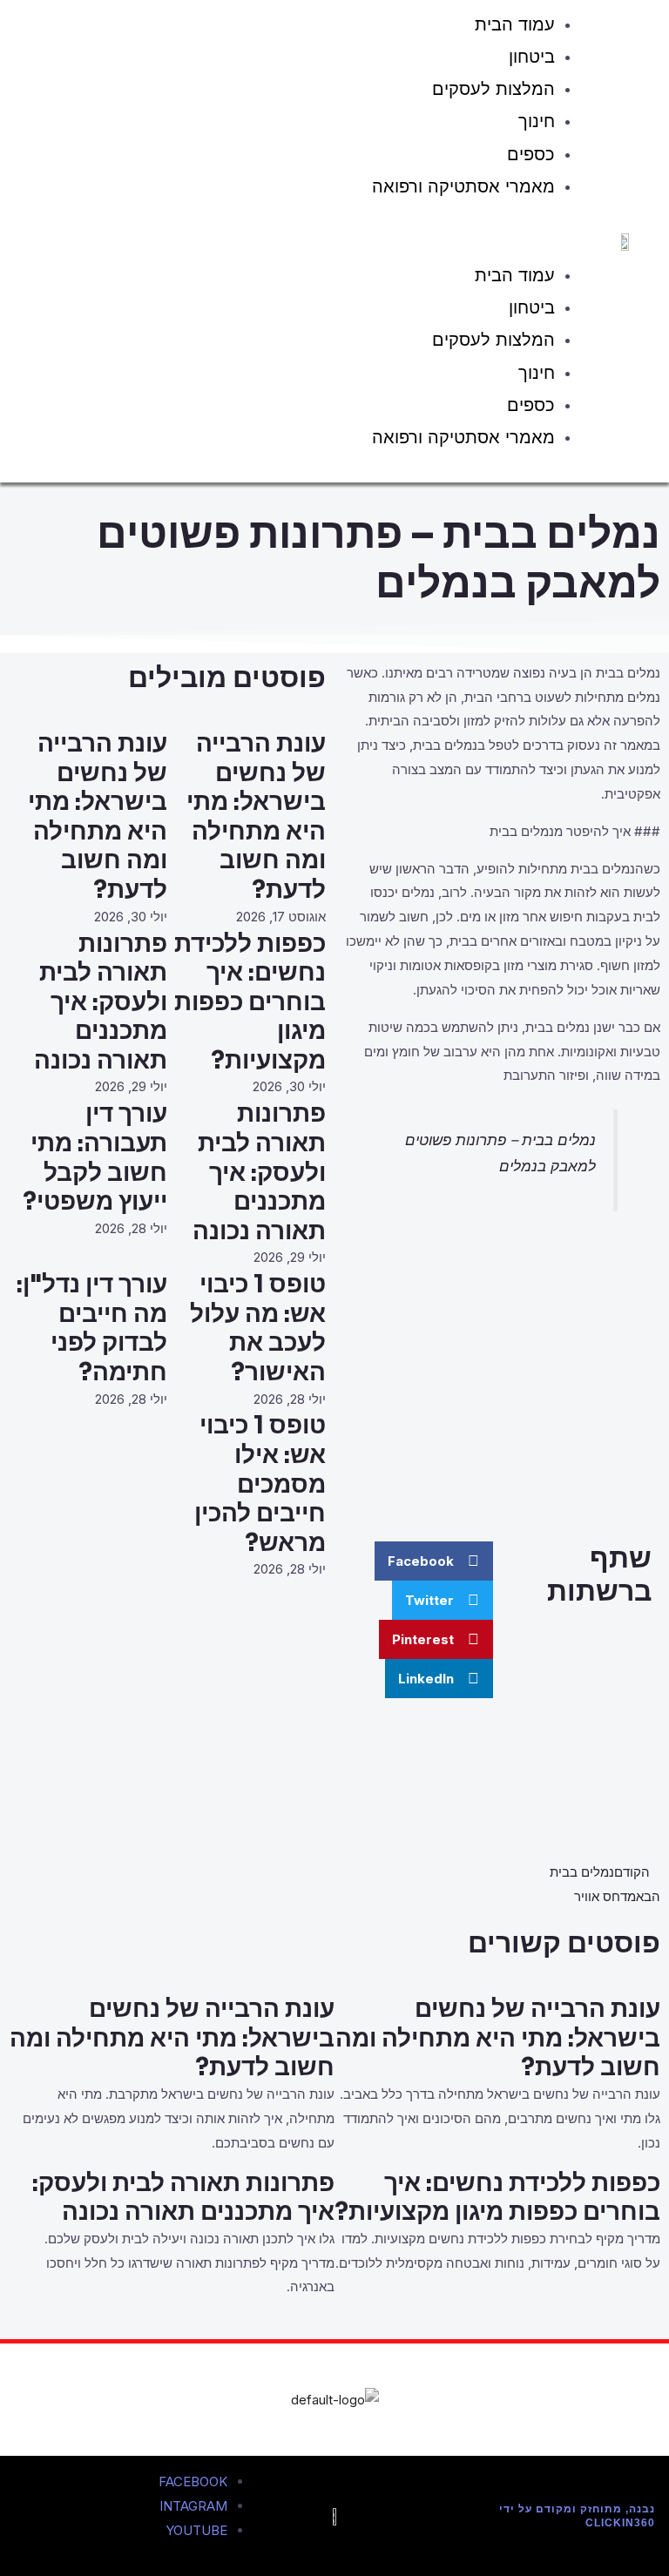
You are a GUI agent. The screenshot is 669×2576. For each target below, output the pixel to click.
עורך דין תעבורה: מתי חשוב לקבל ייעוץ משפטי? (95, 1157)
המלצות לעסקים (493, 89)
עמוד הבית (515, 275)
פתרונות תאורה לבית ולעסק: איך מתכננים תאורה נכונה (101, 1002)
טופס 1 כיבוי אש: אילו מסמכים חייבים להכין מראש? (260, 1484)
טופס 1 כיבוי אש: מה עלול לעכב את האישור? (258, 1328)
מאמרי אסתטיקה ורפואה (463, 186)
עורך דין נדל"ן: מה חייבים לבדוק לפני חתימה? (92, 1328)
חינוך (537, 121)
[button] (306, 234)
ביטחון (532, 57)
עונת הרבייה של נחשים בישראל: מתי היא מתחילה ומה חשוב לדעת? (256, 816)
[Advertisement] (502, 1383)
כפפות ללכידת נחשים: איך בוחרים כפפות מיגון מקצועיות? (250, 1002)
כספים (531, 154)
